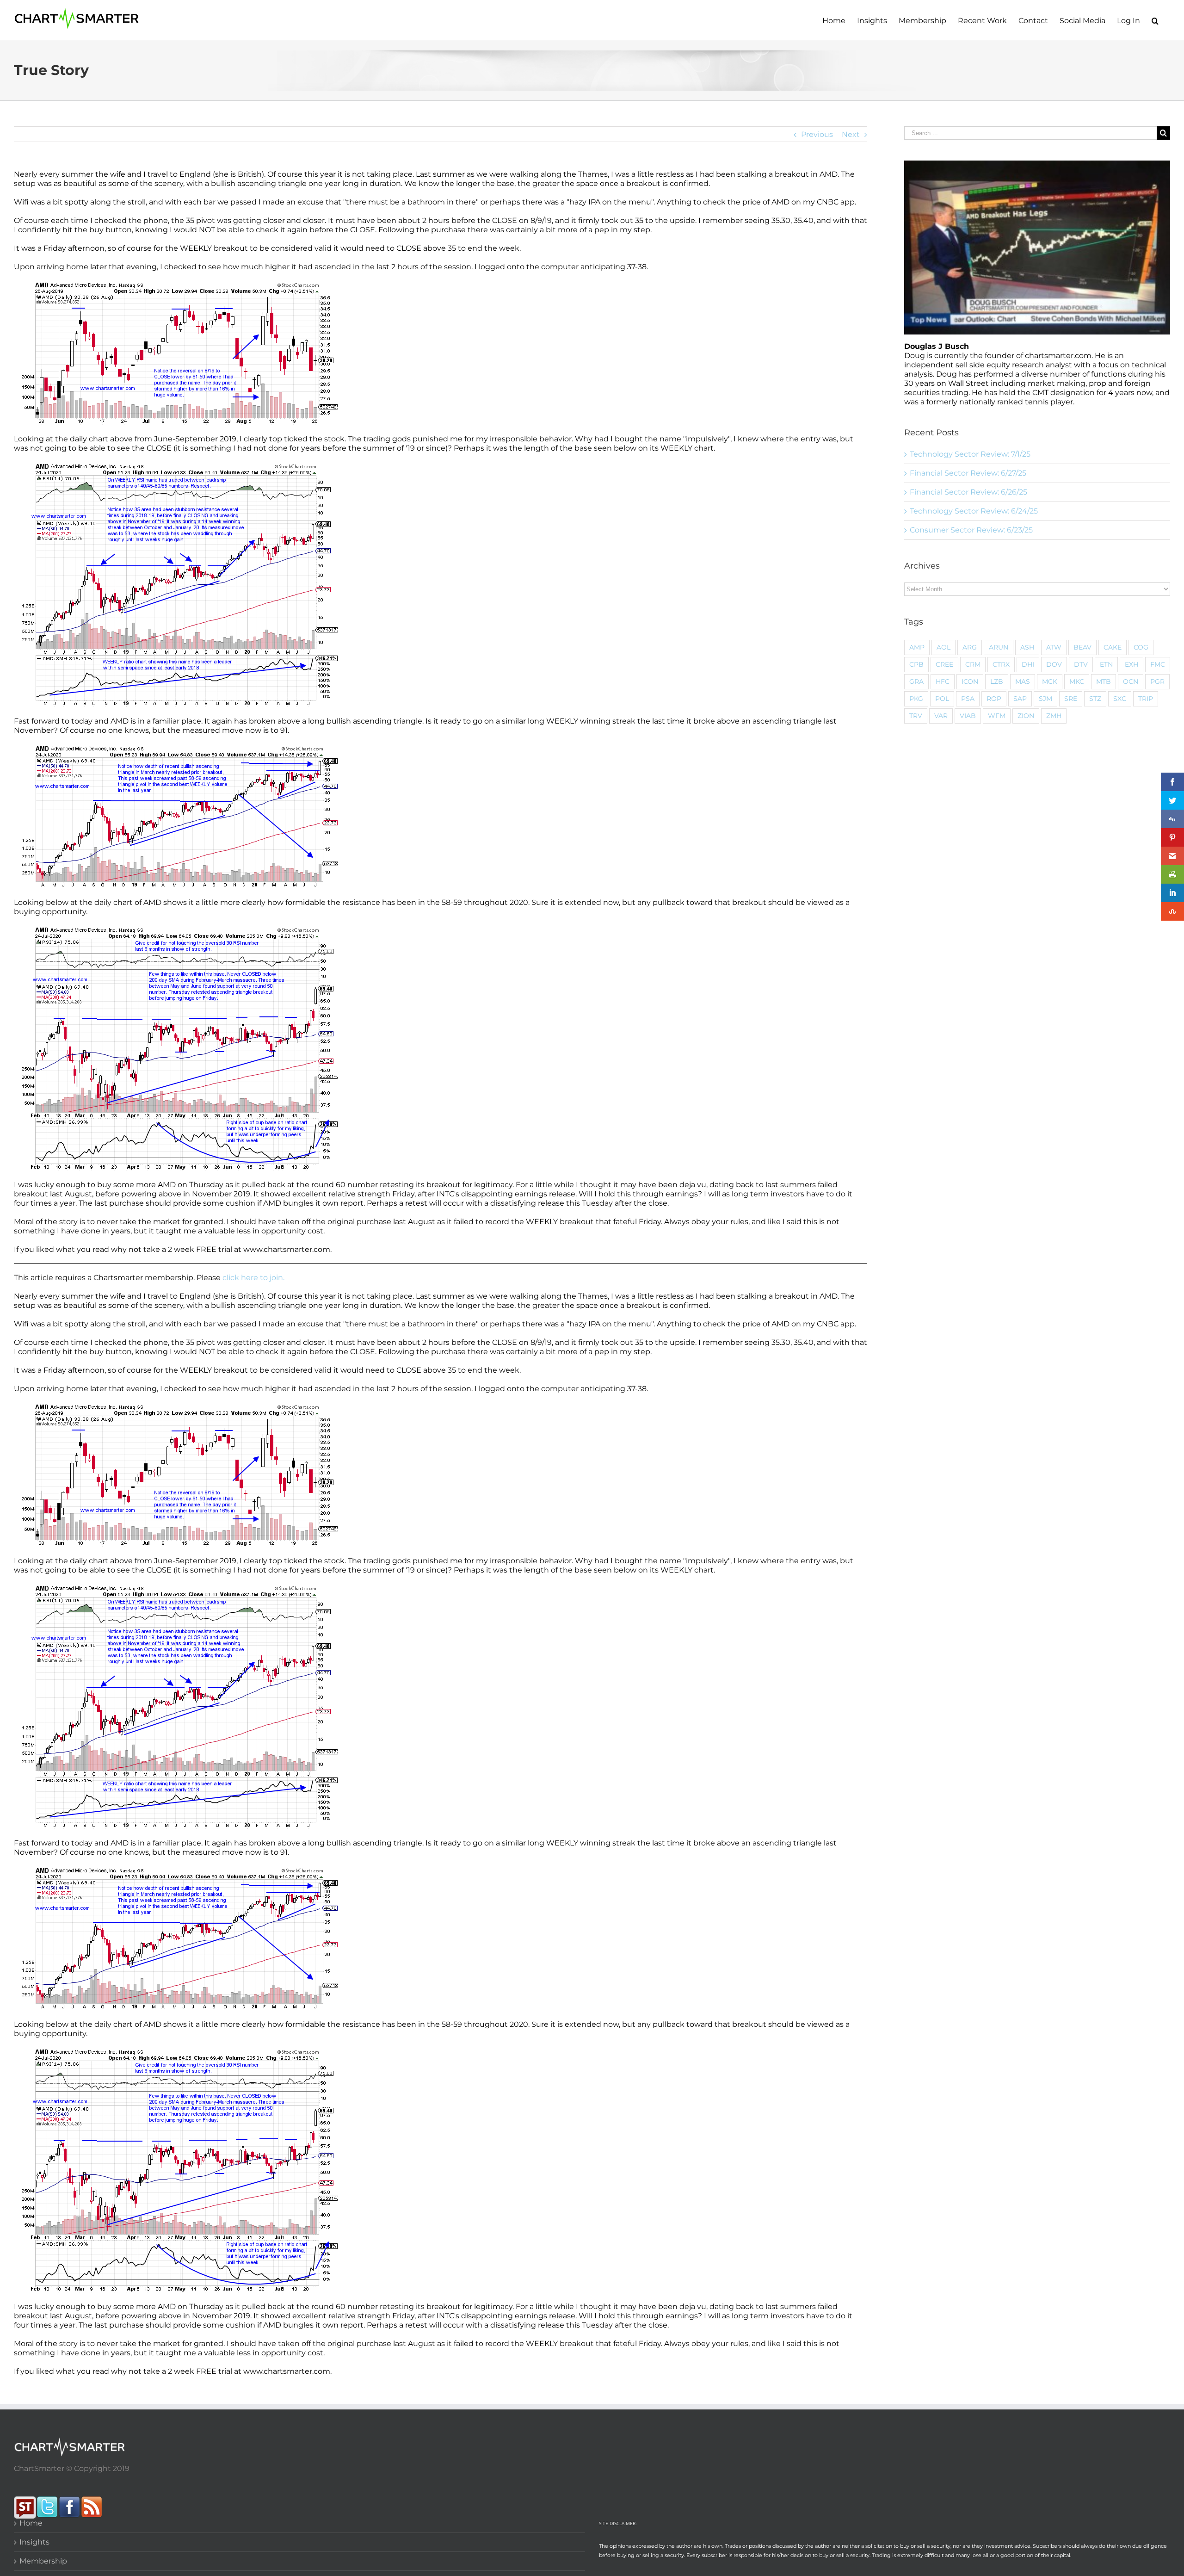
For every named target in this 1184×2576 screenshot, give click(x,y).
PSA (968, 699)
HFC (943, 681)
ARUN (999, 647)
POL (942, 699)
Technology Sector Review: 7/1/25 (970, 454)
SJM (1045, 699)
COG (1141, 647)
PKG (916, 699)
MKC (1077, 681)
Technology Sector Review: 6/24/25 (974, 511)
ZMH (1054, 716)
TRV (916, 716)
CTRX (1001, 664)
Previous (817, 134)
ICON (970, 681)
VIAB (968, 716)
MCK (1050, 681)
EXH (1132, 664)
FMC (1158, 664)
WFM (997, 716)
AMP (917, 647)
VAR (941, 716)
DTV (1081, 664)
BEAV (1082, 647)
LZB (997, 681)
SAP (1020, 699)
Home (31, 2523)
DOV (1054, 664)
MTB (1104, 681)
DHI (1028, 664)
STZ (1095, 699)
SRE (1071, 699)
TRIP (1146, 699)
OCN (1131, 681)
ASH (1027, 647)
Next (851, 134)
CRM (973, 664)
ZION (1026, 716)
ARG (970, 647)
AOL (943, 647)
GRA (916, 681)
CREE (944, 664)
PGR (1157, 681)
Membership (43, 2561)
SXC (1120, 699)
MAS (1023, 681)
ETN (1106, 664)
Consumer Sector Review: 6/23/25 (971, 530)
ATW (1054, 647)
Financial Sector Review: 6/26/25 (968, 492)
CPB (916, 664)
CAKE (1113, 647)
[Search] (1155, 20)
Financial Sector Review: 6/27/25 (968, 473)
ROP (994, 699)
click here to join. (253, 1278)
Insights (34, 2542)
